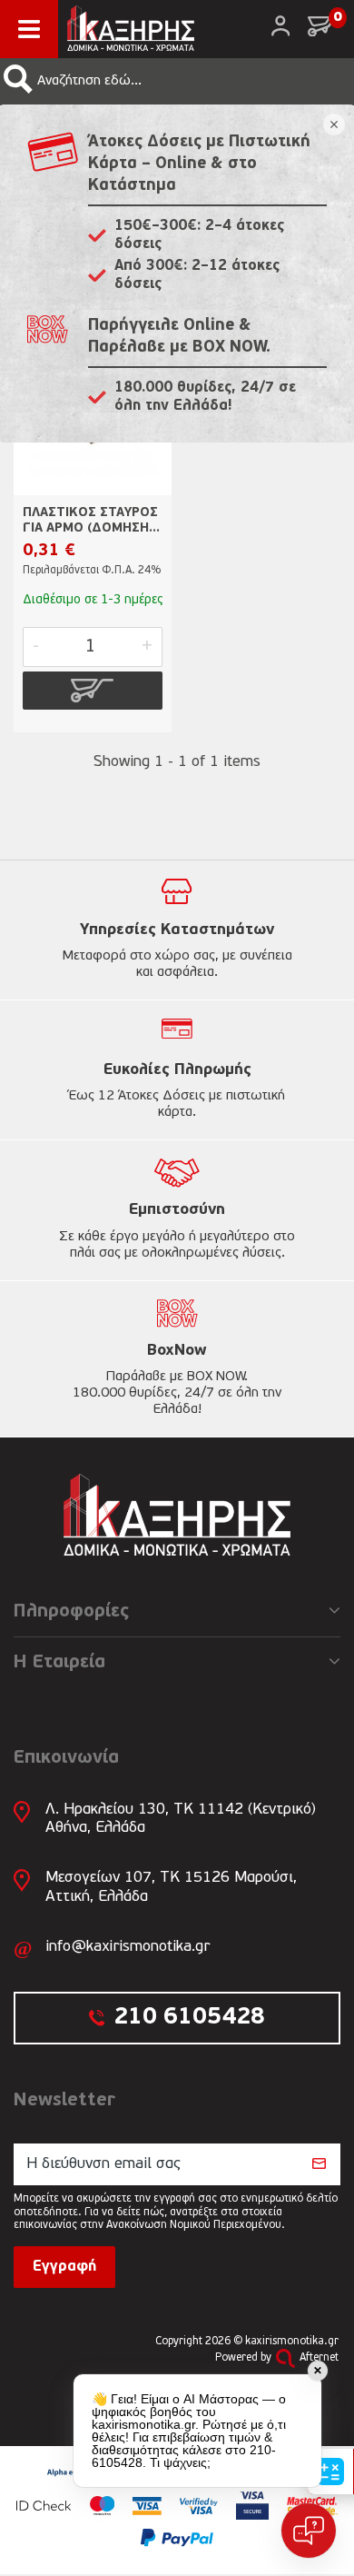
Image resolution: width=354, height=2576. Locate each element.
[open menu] (29, 29)
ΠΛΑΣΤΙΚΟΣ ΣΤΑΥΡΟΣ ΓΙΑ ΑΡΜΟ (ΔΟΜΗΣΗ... (91, 521)
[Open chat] (309, 2531)
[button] (18, 79)
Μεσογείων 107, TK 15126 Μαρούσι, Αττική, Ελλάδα (171, 1887)
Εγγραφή (64, 2267)
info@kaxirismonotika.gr (128, 1947)
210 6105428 (189, 2018)
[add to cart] (93, 691)
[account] (280, 26)
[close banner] (334, 124)
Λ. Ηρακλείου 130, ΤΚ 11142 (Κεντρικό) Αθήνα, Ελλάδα (181, 1819)
